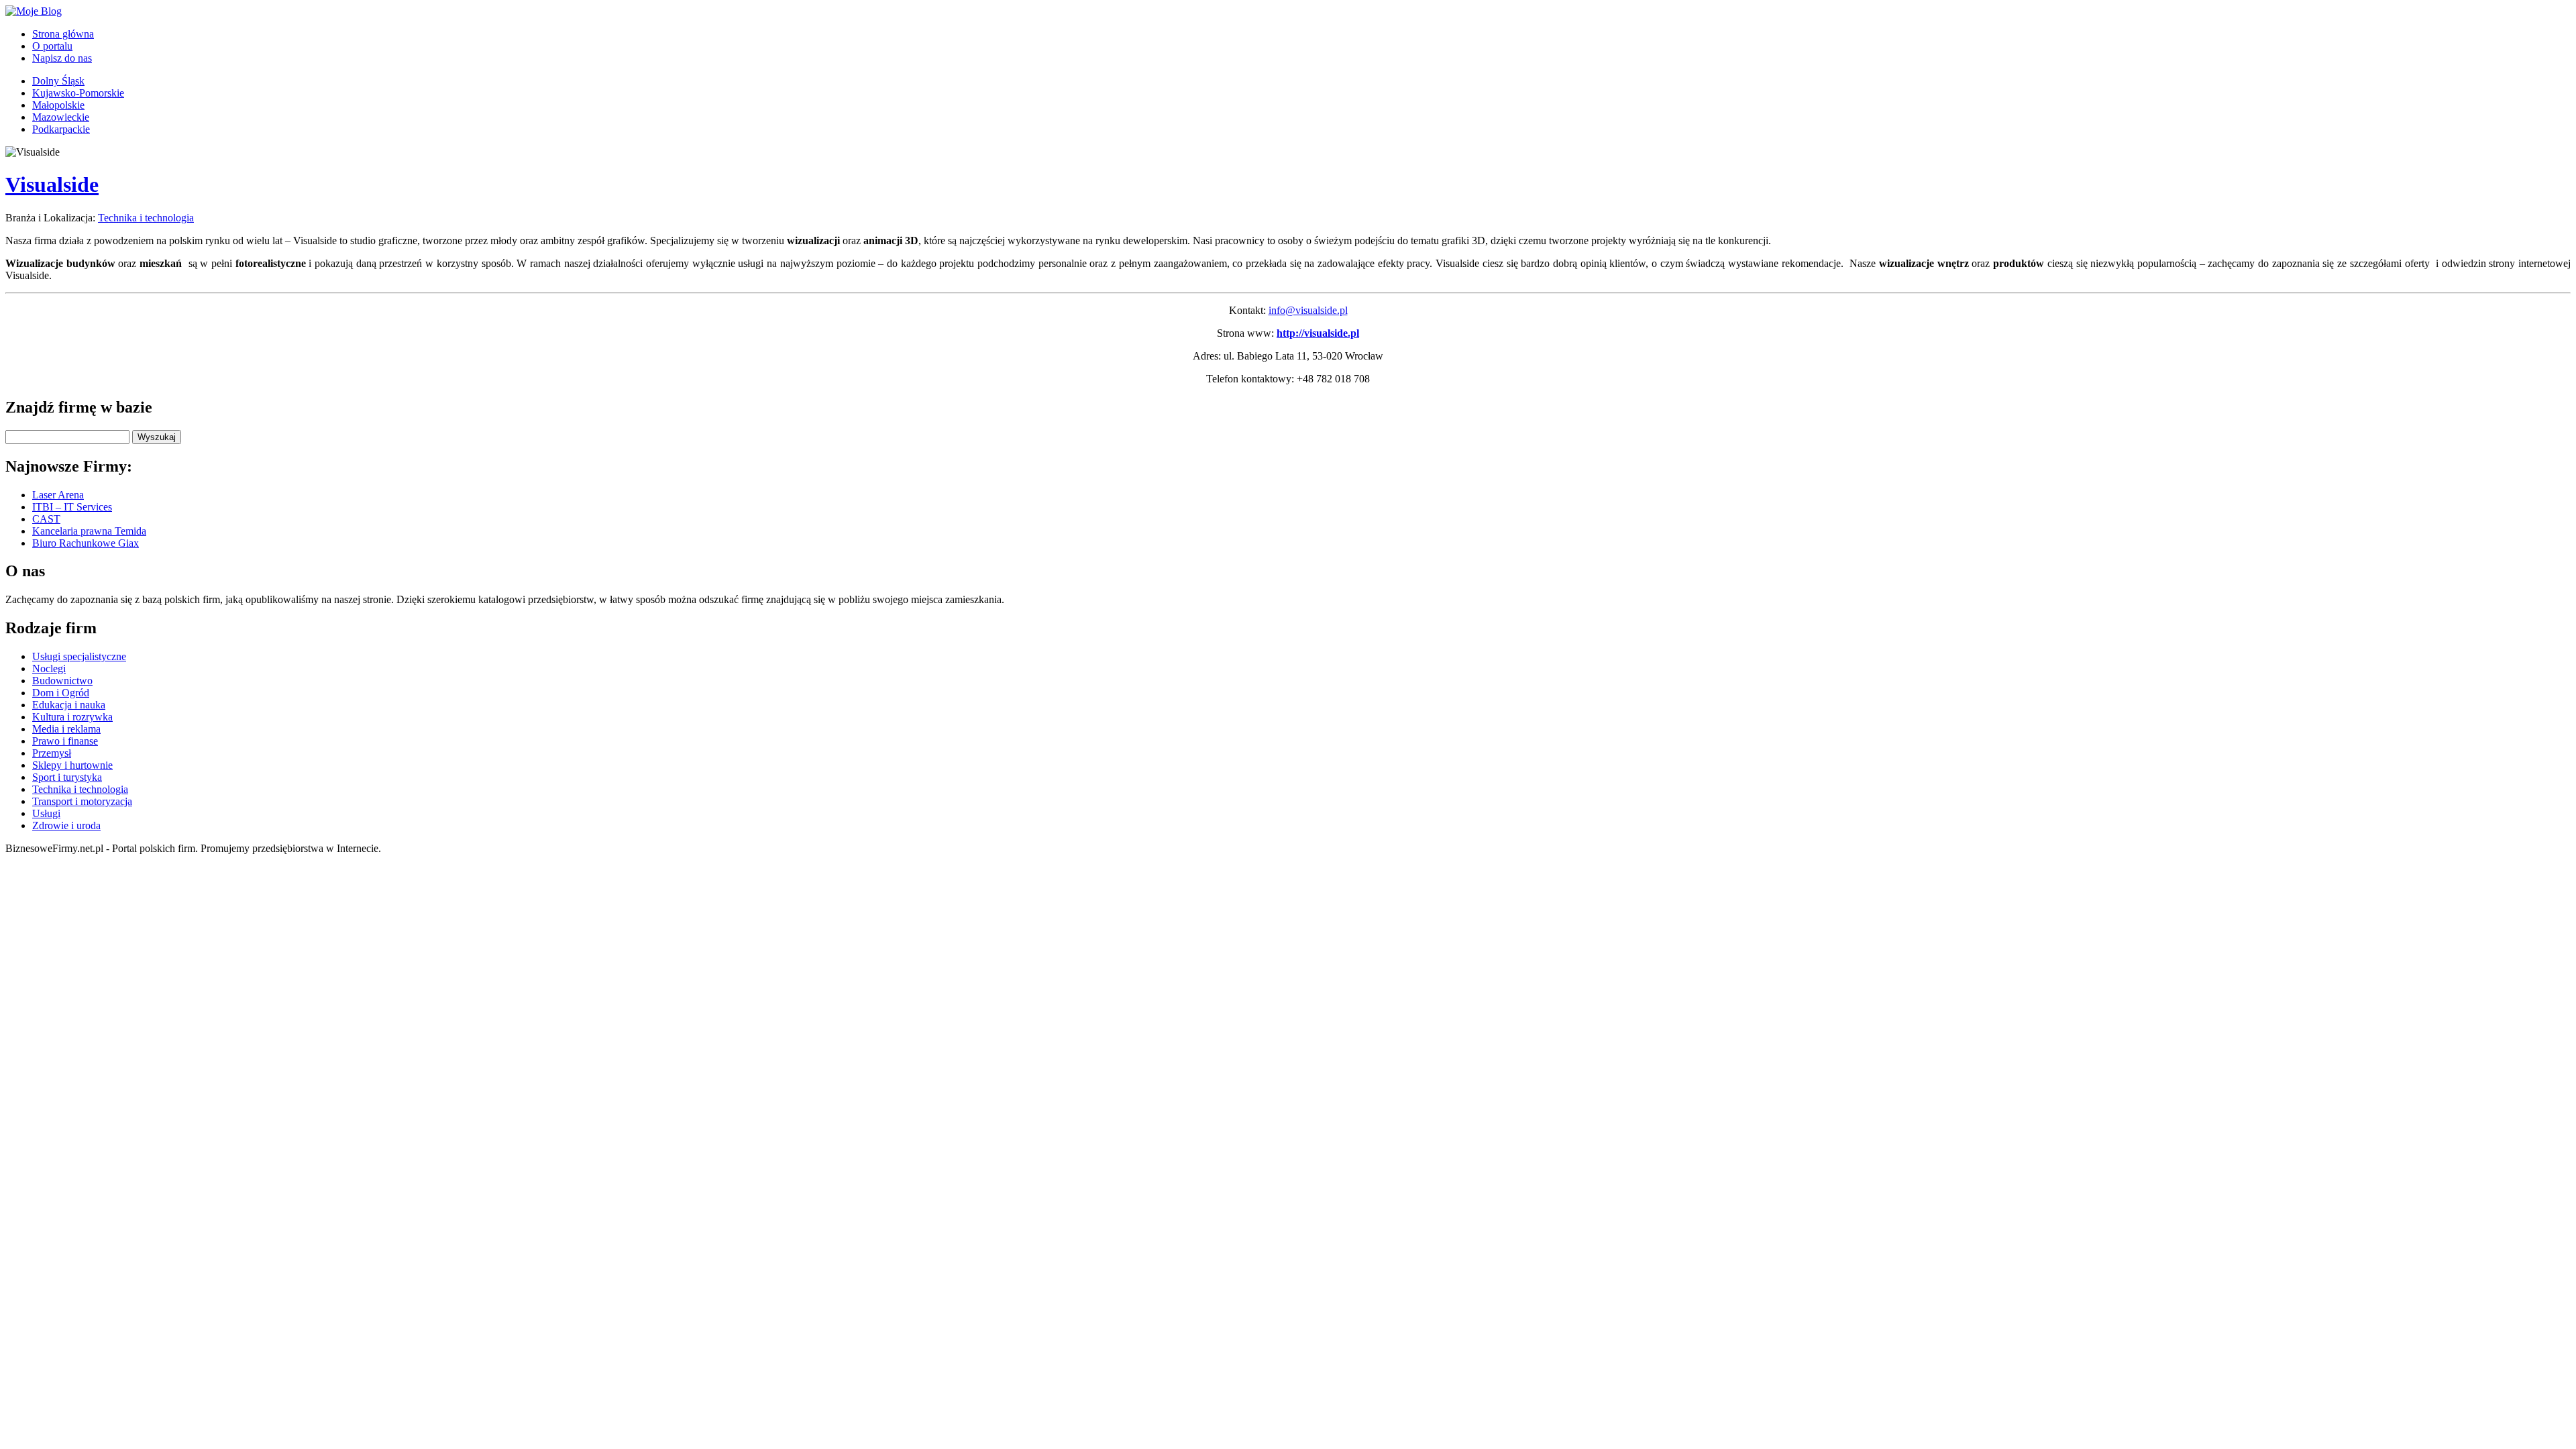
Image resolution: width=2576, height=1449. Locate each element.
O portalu (52, 46)
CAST (46, 519)
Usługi (46, 813)
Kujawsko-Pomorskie (78, 93)
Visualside (52, 184)
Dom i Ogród (61, 693)
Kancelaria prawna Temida (89, 531)
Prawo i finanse (65, 741)
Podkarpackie (61, 129)
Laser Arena (58, 495)
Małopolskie (58, 105)
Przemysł (52, 753)
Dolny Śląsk (58, 81)
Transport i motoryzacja (82, 801)
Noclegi (49, 668)
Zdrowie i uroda (66, 825)
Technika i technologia (146, 218)
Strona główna (63, 34)
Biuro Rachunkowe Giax (86, 543)
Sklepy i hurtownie (72, 765)
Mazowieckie (61, 117)
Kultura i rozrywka (72, 717)
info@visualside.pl (1308, 310)
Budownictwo (62, 681)
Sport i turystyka (67, 777)
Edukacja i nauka (69, 705)
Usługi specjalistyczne (79, 656)
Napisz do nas (62, 58)
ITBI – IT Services (72, 507)
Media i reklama (66, 729)
